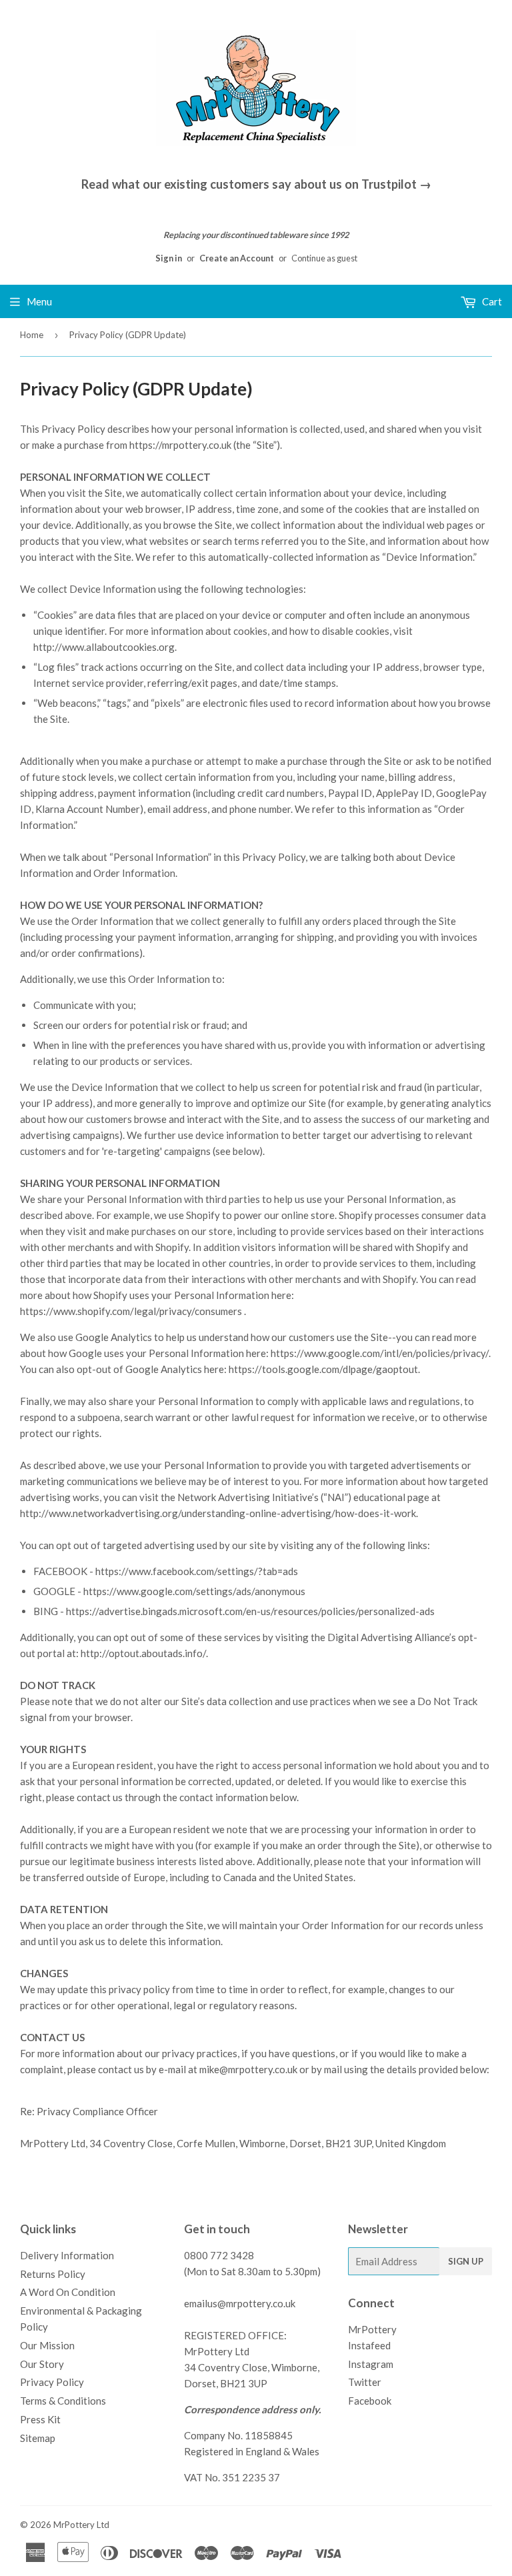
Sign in (169, 258)
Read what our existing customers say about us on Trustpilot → (256, 184)
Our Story (42, 2364)
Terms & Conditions (63, 2401)
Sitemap (38, 2438)
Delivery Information (67, 2255)
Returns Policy (53, 2274)
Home (32, 335)
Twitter (365, 2382)
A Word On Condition (68, 2292)
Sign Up (466, 2261)
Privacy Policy (52, 2382)
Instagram (371, 2364)
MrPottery (74, 2525)
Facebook (370, 2401)
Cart (491, 301)
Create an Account (237, 258)
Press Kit (40, 2419)
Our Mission (47, 2345)
